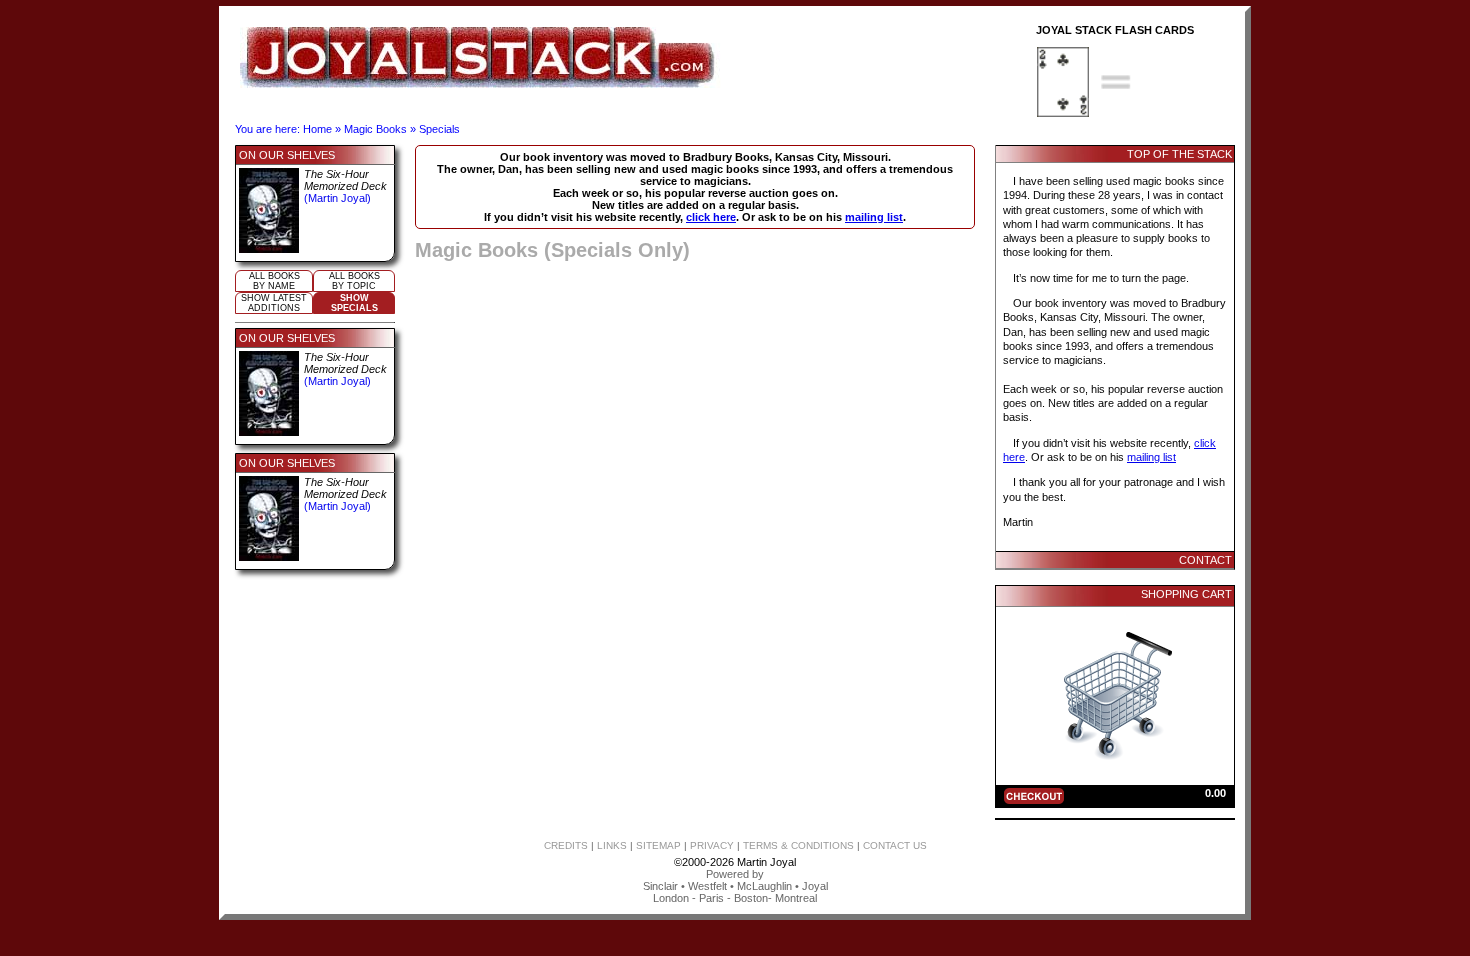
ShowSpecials (354, 303)
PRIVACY (712, 845)
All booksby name (274, 281)
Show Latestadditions (274, 303)
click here (711, 217)
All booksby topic (354, 281)
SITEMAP (658, 845)
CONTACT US (895, 845)
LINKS (612, 845)
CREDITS (566, 845)
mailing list (874, 217)
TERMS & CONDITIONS (798, 845)
